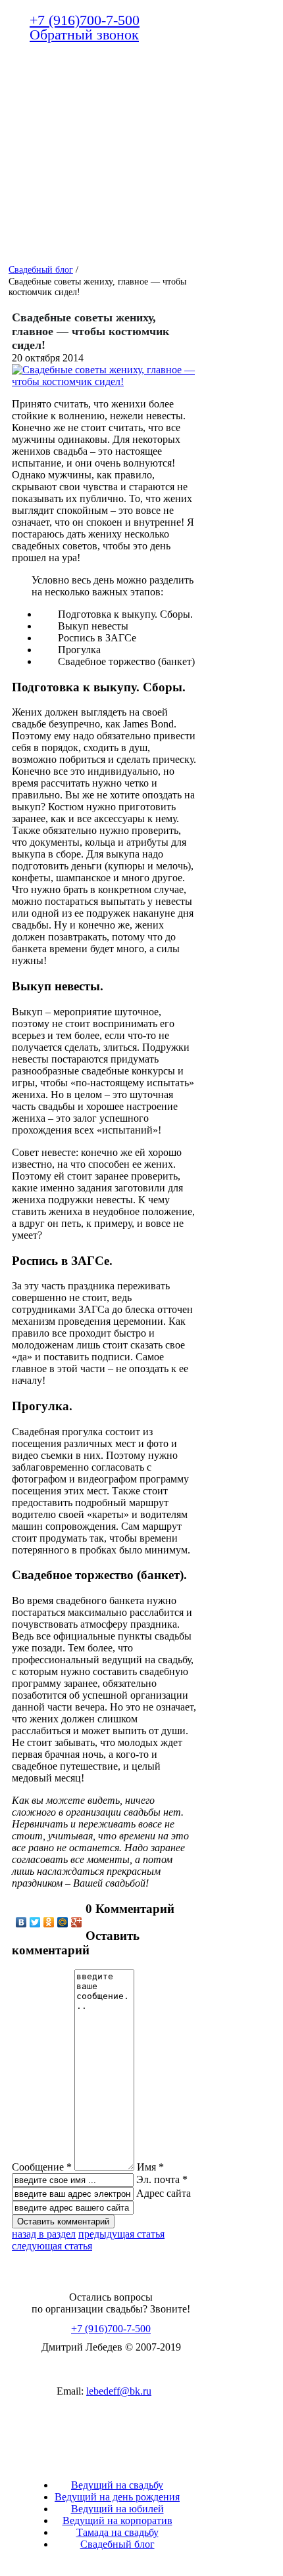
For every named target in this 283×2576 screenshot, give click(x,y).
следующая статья (52, 2246)
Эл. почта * (162, 2179)
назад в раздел (44, 2234)
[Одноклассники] (49, 1922)
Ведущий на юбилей (117, 2509)
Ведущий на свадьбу (117, 2485)
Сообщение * (42, 2167)
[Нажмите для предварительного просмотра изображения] (104, 381)
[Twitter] (35, 1922)
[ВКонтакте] (21, 1922)
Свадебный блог (117, 2544)
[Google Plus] (77, 1922)
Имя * (150, 2167)
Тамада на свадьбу (117, 2532)
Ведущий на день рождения (117, 2497)
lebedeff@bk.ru (119, 2391)
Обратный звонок (84, 34)
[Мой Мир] (63, 1922)
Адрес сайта (164, 2193)
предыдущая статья (121, 2234)
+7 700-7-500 (85, 20)
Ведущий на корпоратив (117, 2520)
